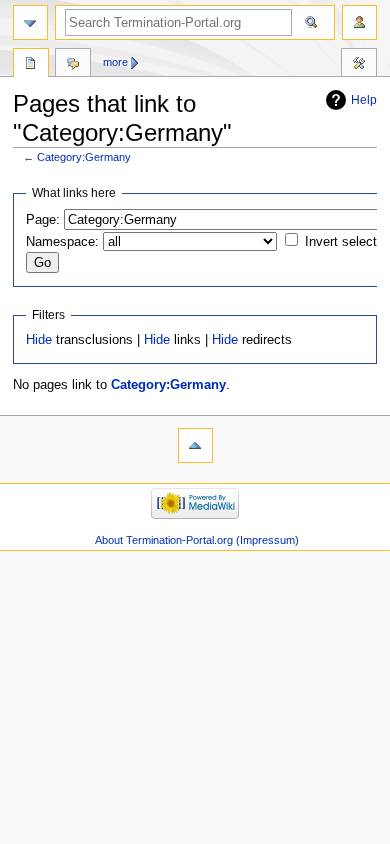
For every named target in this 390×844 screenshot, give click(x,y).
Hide (39, 340)
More (115, 62)
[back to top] (195, 445)
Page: (43, 220)
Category (31, 65)
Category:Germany (84, 157)
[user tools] (359, 22)
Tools (359, 65)
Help (364, 100)
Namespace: (62, 242)
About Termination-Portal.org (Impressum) (197, 540)
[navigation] (30, 22)
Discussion (73, 65)
